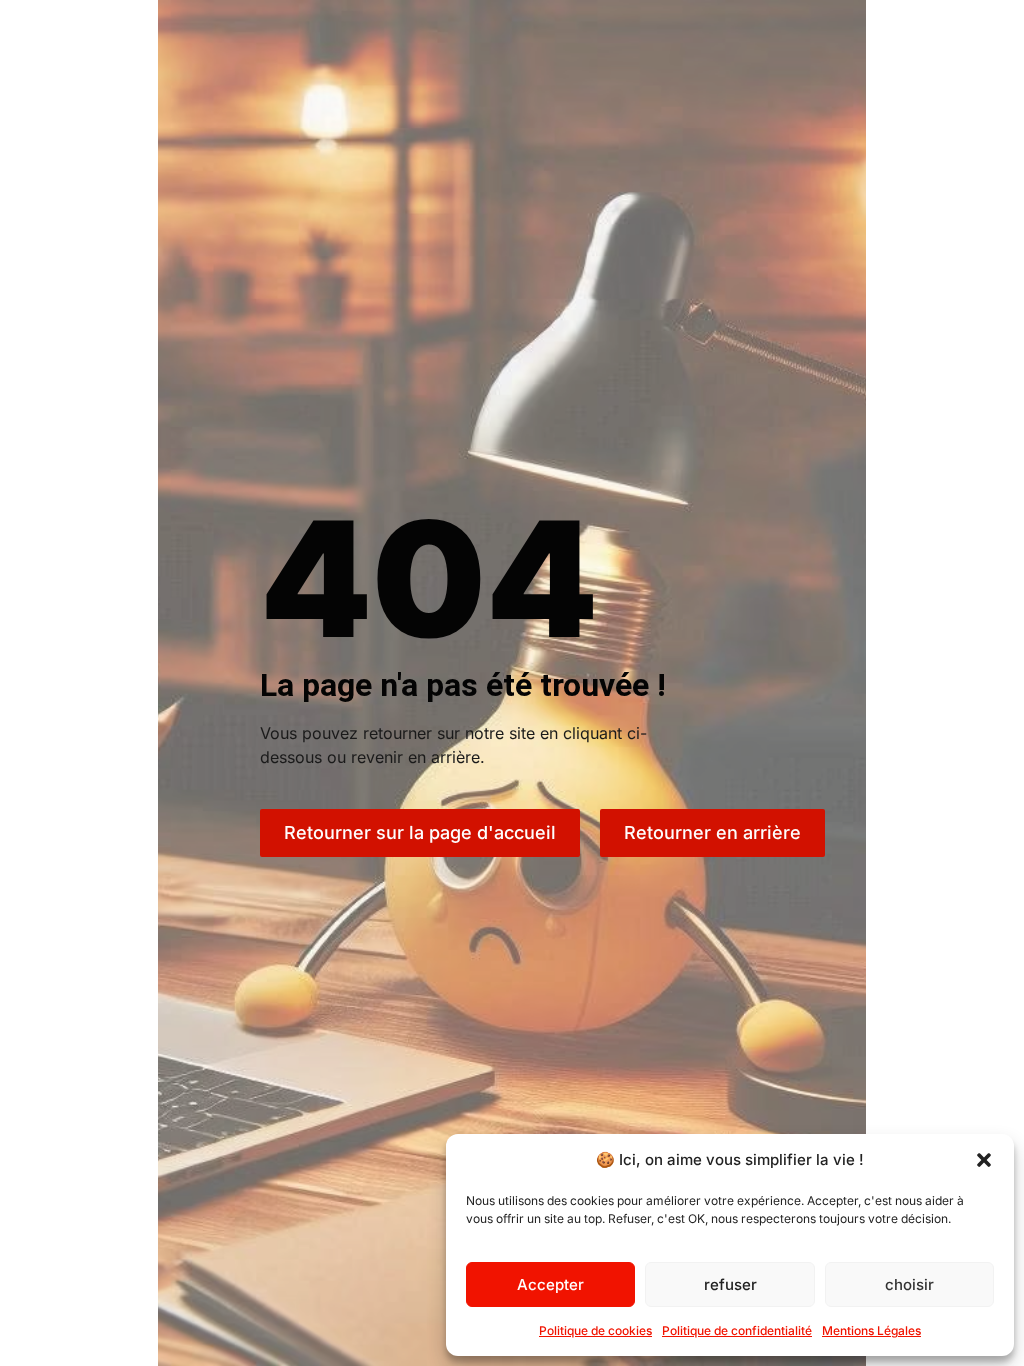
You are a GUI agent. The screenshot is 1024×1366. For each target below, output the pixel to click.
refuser (730, 1284)
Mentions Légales (871, 1330)
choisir (909, 1284)
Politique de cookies (595, 1330)
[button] (984, 1160)
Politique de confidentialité (737, 1330)
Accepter (550, 1284)
